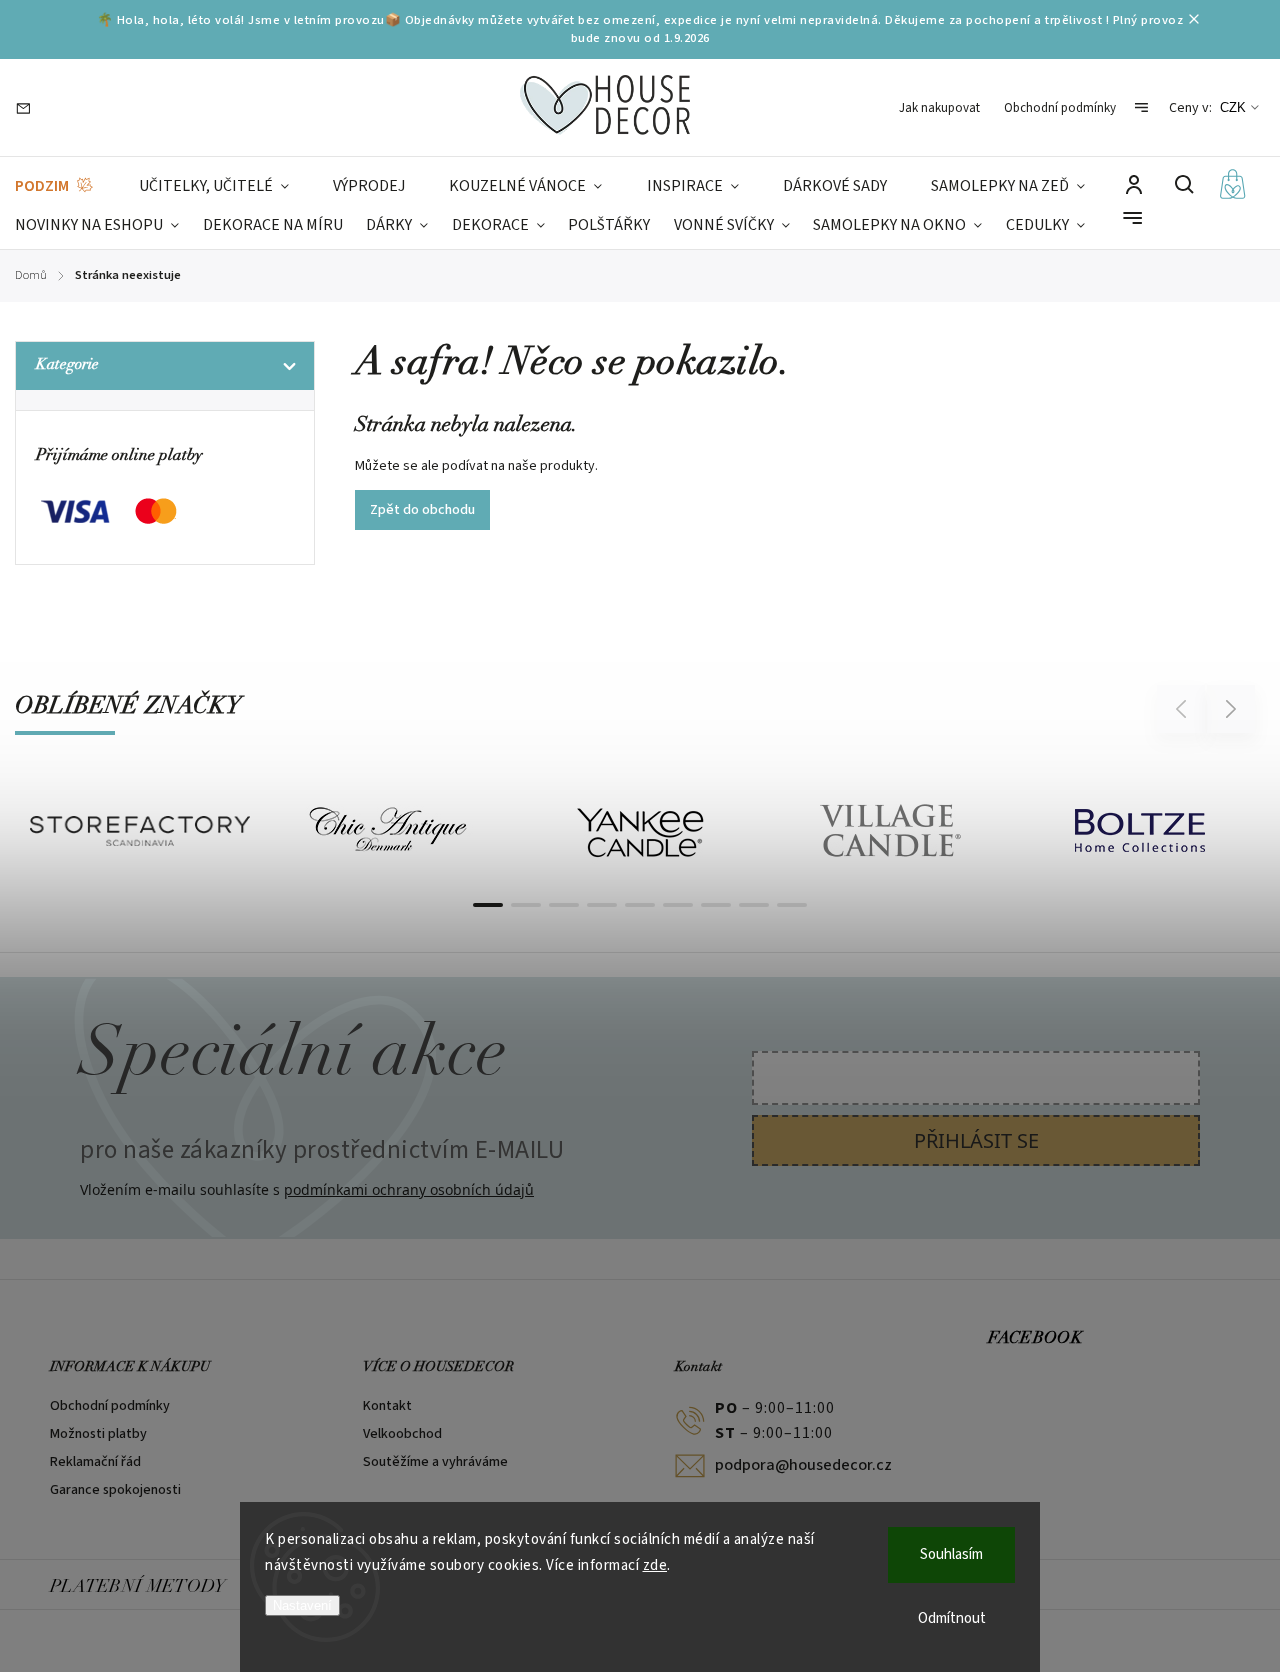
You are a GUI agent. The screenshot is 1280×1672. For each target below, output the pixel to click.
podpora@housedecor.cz (803, 1465)
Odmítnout (952, 1618)
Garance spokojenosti (115, 1490)
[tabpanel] (140, 831)
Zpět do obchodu (422, 510)
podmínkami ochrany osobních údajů (409, 1189)
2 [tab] (526, 905)
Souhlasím (951, 1554)
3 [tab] (564, 905)
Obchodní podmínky (1060, 108)
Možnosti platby (98, 1434)
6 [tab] (678, 905)
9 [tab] (792, 905)
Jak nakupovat (939, 108)
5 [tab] (640, 905)
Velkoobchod (402, 1434)
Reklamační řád (95, 1462)
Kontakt (387, 1406)
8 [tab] (754, 905)
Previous (1184, 708)
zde (655, 1565)
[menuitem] (55, 186)
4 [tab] (602, 905)
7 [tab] (716, 905)
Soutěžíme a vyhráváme (435, 1462)
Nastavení (302, 1605)
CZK (1233, 107)
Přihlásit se (976, 1140)
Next (1231, 708)
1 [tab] (488, 905)
